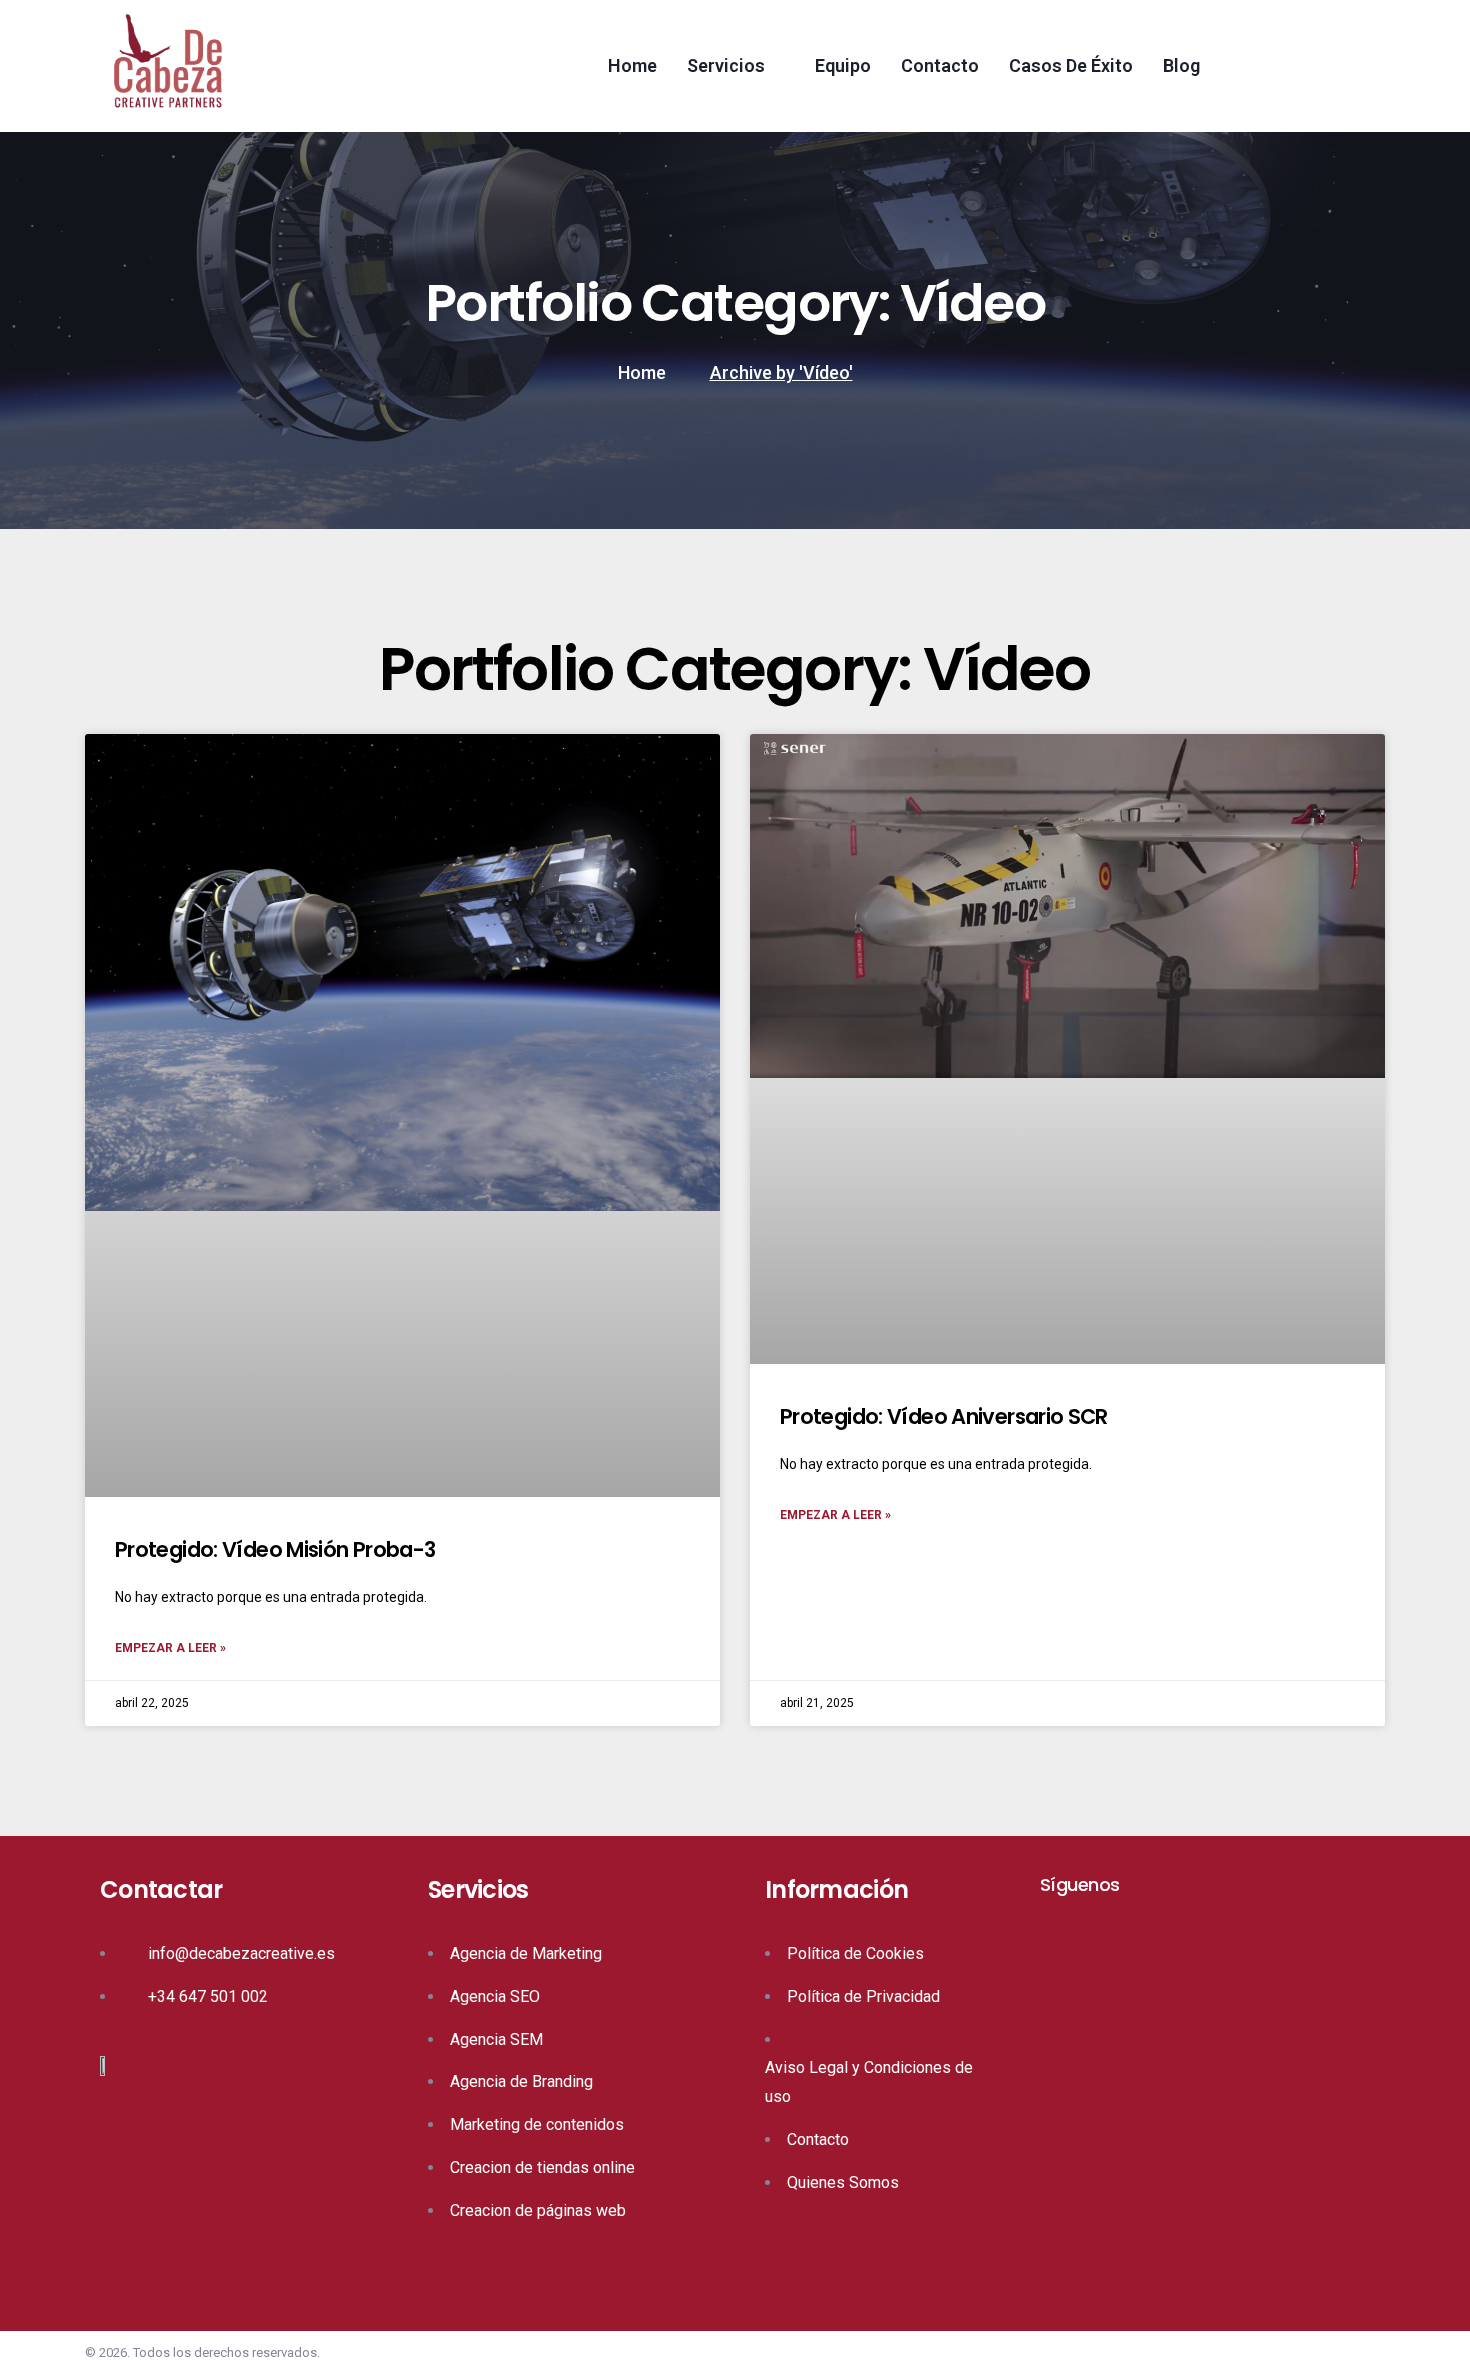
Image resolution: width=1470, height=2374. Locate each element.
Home (642, 372)
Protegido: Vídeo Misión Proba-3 (275, 1549)
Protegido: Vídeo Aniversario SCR (944, 1416)
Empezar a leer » (170, 1648)
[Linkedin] (1049, 1918)
